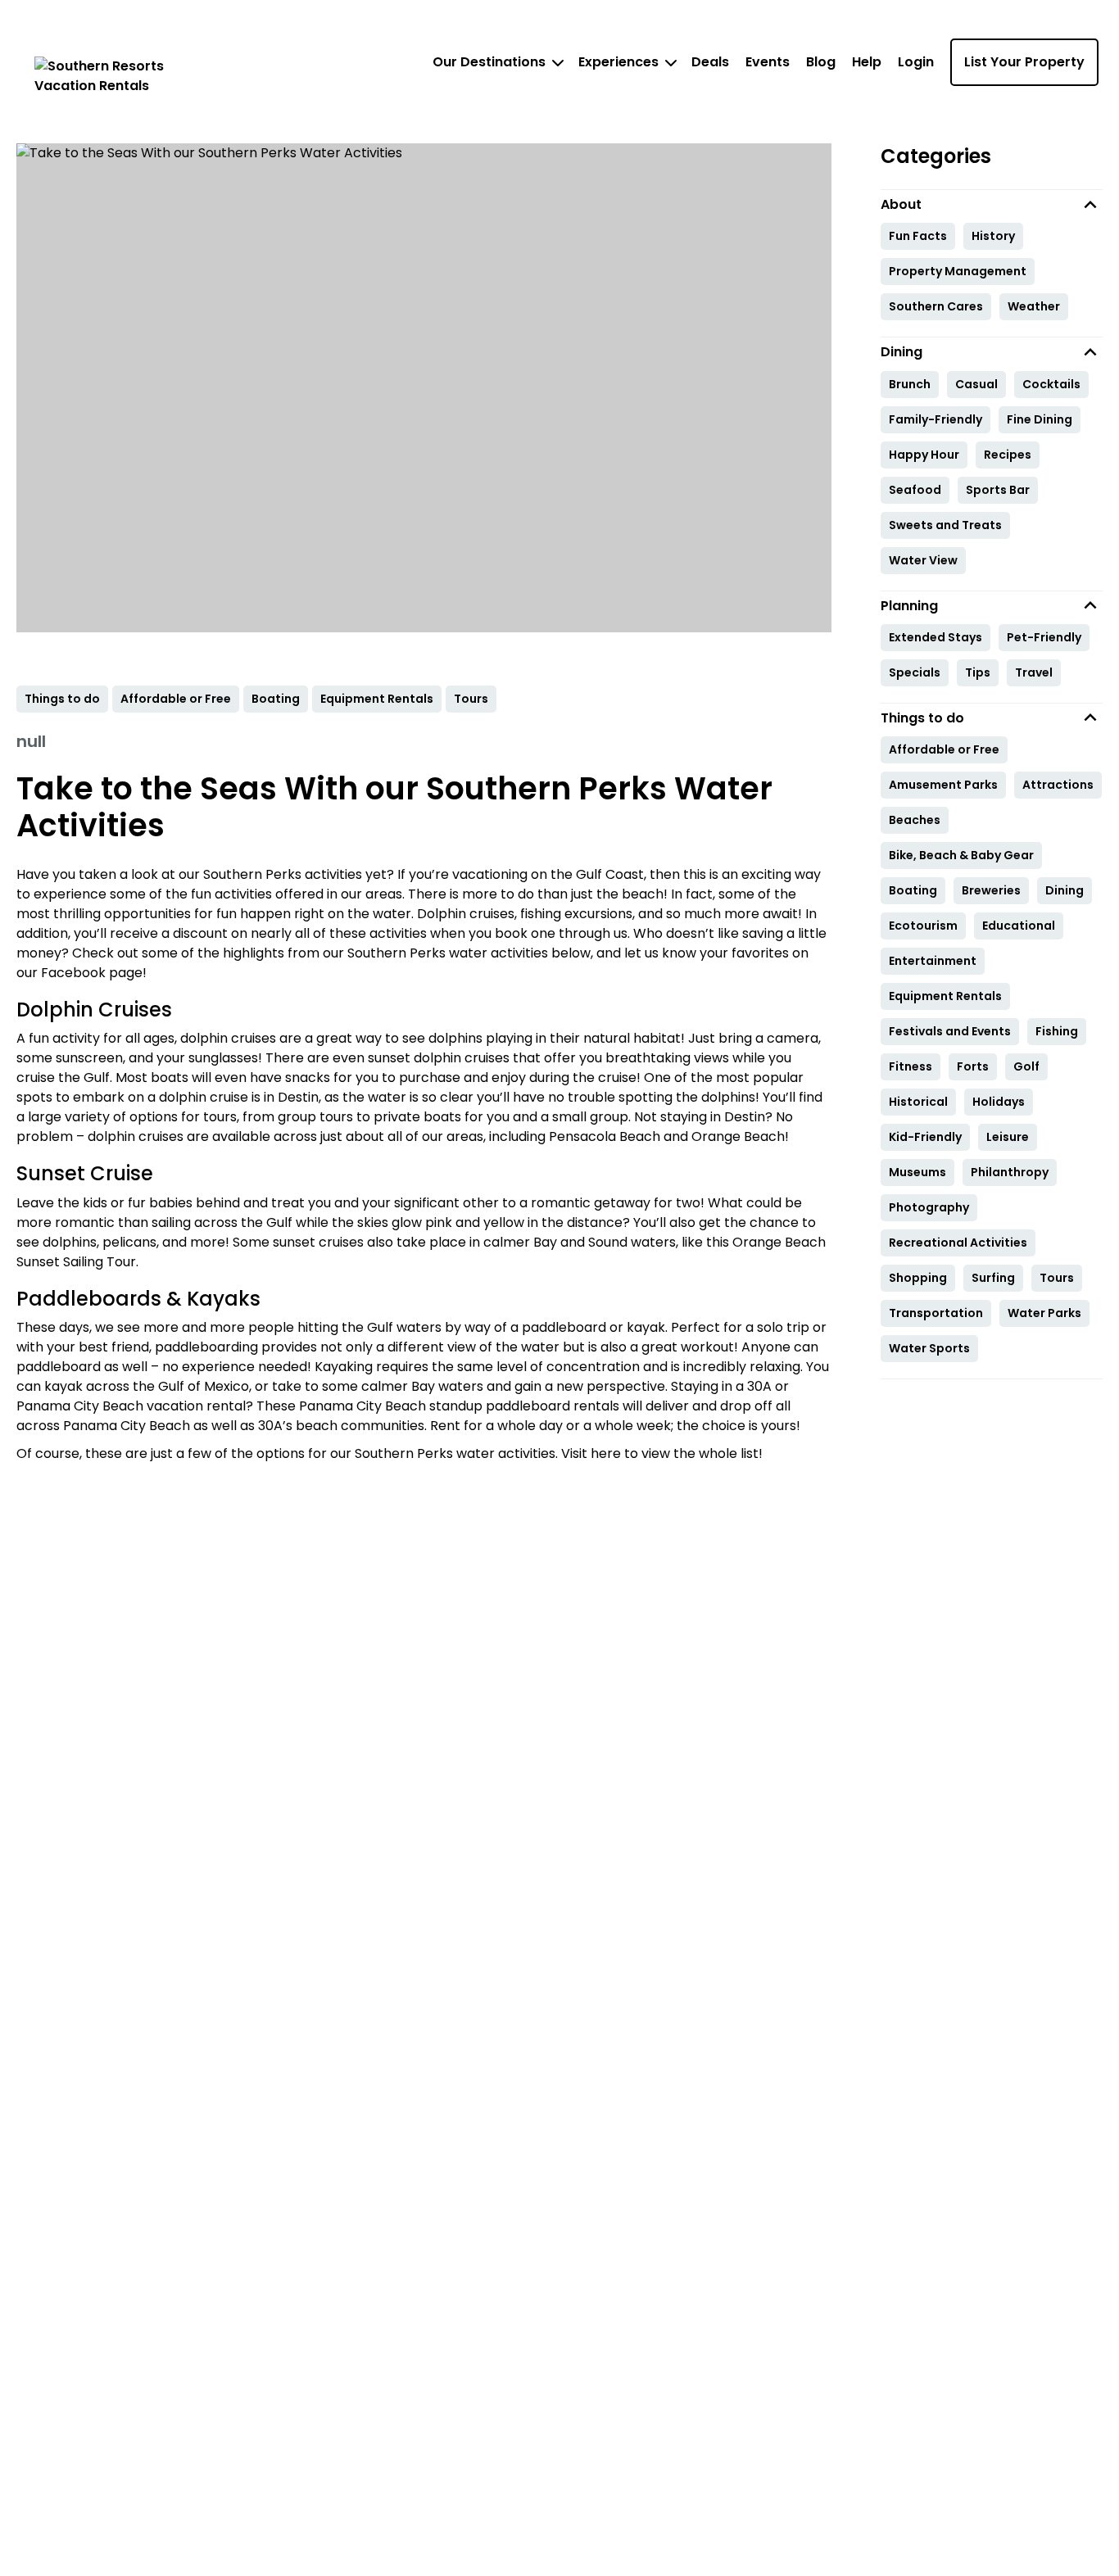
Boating (913, 890)
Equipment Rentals (945, 996)
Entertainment (933, 961)
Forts (973, 1066)
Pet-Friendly (1044, 637)
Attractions (1058, 785)
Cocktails (1051, 384)
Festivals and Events (950, 1031)
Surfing (993, 1278)
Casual (976, 384)
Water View (923, 560)
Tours (1057, 1278)
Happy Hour (924, 455)
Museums (917, 1172)
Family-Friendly (936, 419)
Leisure (1008, 1137)
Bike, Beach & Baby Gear (961, 855)
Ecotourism (923, 926)
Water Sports (929, 1348)
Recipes (1008, 455)
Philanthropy (1010, 1172)
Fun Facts (918, 236)
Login (916, 62)
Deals (710, 62)
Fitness (911, 1066)
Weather (1034, 306)
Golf (1026, 1066)
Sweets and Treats (945, 525)
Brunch (910, 384)
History (993, 236)
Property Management (958, 271)
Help (867, 62)
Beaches (915, 820)
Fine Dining (1040, 419)
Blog (821, 62)
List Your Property (1024, 62)
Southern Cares (936, 306)
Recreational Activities (958, 1243)
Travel (1034, 672)
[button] (992, 204)
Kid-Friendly (925, 1137)
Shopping (918, 1278)
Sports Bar (998, 490)
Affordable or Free (944, 749)
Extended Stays (936, 637)
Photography (929, 1207)
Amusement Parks (943, 785)
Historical (918, 1102)
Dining (1065, 890)
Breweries (991, 890)
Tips (978, 672)
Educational (1019, 926)
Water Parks (1044, 1313)
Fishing (1057, 1031)
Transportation (936, 1313)
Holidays (999, 1102)
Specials (915, 672)
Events (768, 62)
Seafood (915, 490)
